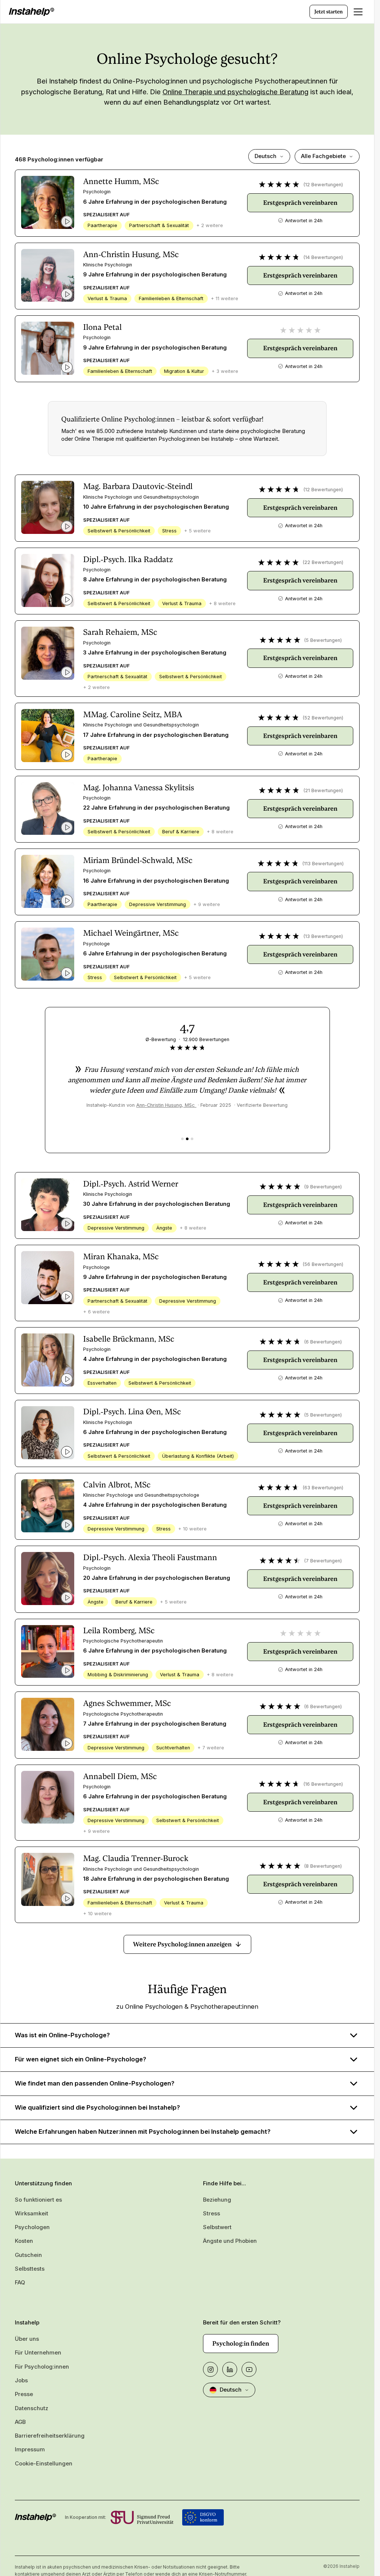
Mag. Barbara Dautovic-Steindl (138, 486)
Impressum (30, 2449)
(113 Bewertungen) (323, 864)
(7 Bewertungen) (323, 1561)
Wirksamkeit (32, 2214)
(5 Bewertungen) (323, 640)
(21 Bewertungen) (323, 790)
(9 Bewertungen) (323, 1187)
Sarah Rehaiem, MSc (120, 632)
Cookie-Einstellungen (44, 2464)
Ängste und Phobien (230, 2241)
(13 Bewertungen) (323, 936)
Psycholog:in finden (241, 2343)
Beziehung (217, 2200)
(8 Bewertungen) (323, 1866)
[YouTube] (249, 2369)
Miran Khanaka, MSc (121, 1256)
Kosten (24, 2241)
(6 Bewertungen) (323, 1342)
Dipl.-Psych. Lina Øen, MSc (132, 1412)
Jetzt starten (329, 12)
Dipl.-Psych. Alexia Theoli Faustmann (150, 1557)
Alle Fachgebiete (323, 156)
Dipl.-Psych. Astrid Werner (131, 1184)
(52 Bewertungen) (323, 718)
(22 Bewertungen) (323, 562)
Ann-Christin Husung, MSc (131, 254)
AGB (20, 2422)
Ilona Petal (102, 327)
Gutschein (28, 2255)
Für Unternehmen (38, 2353)
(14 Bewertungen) (323, 257)
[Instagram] (210, 2369)
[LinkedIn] (230, 2369)
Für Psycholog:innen (42, 2367)
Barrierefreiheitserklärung (50, 2436)
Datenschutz (32, 2408)
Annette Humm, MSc (121, 181)
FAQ (20, 2283)
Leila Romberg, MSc (119, 1630)
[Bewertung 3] (192, 1139)
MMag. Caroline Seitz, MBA (133, 714)
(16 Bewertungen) (323, 1784)
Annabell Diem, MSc (120, 1776)
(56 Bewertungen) (323, 1264)
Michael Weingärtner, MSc (131, 933)
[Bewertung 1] (182, 1139)
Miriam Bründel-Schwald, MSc (138, 860)
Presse (24, 2394)
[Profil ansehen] (48, 202)
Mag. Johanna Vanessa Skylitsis (139, 787)
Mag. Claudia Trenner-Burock (136, 1858)
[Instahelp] (32, 12)
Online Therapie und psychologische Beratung (235, 92)
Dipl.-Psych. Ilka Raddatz (128, 559)
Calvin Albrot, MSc (117, 1485)
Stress (212, 2214)
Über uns (27, 2339)
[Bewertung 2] (187, 1139)
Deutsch (266, 156)
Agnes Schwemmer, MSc (127, 1703)
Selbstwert (217, 2227)
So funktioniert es (38, 2200)
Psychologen (32, 2227)
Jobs (21, 2380)
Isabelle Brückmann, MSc (129, 1339)
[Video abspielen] (67, 221)
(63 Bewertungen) (323, 1488)
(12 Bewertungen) (323, 185)
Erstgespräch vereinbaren (300, 203)
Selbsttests (30, 2269)
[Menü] (358, 12)
